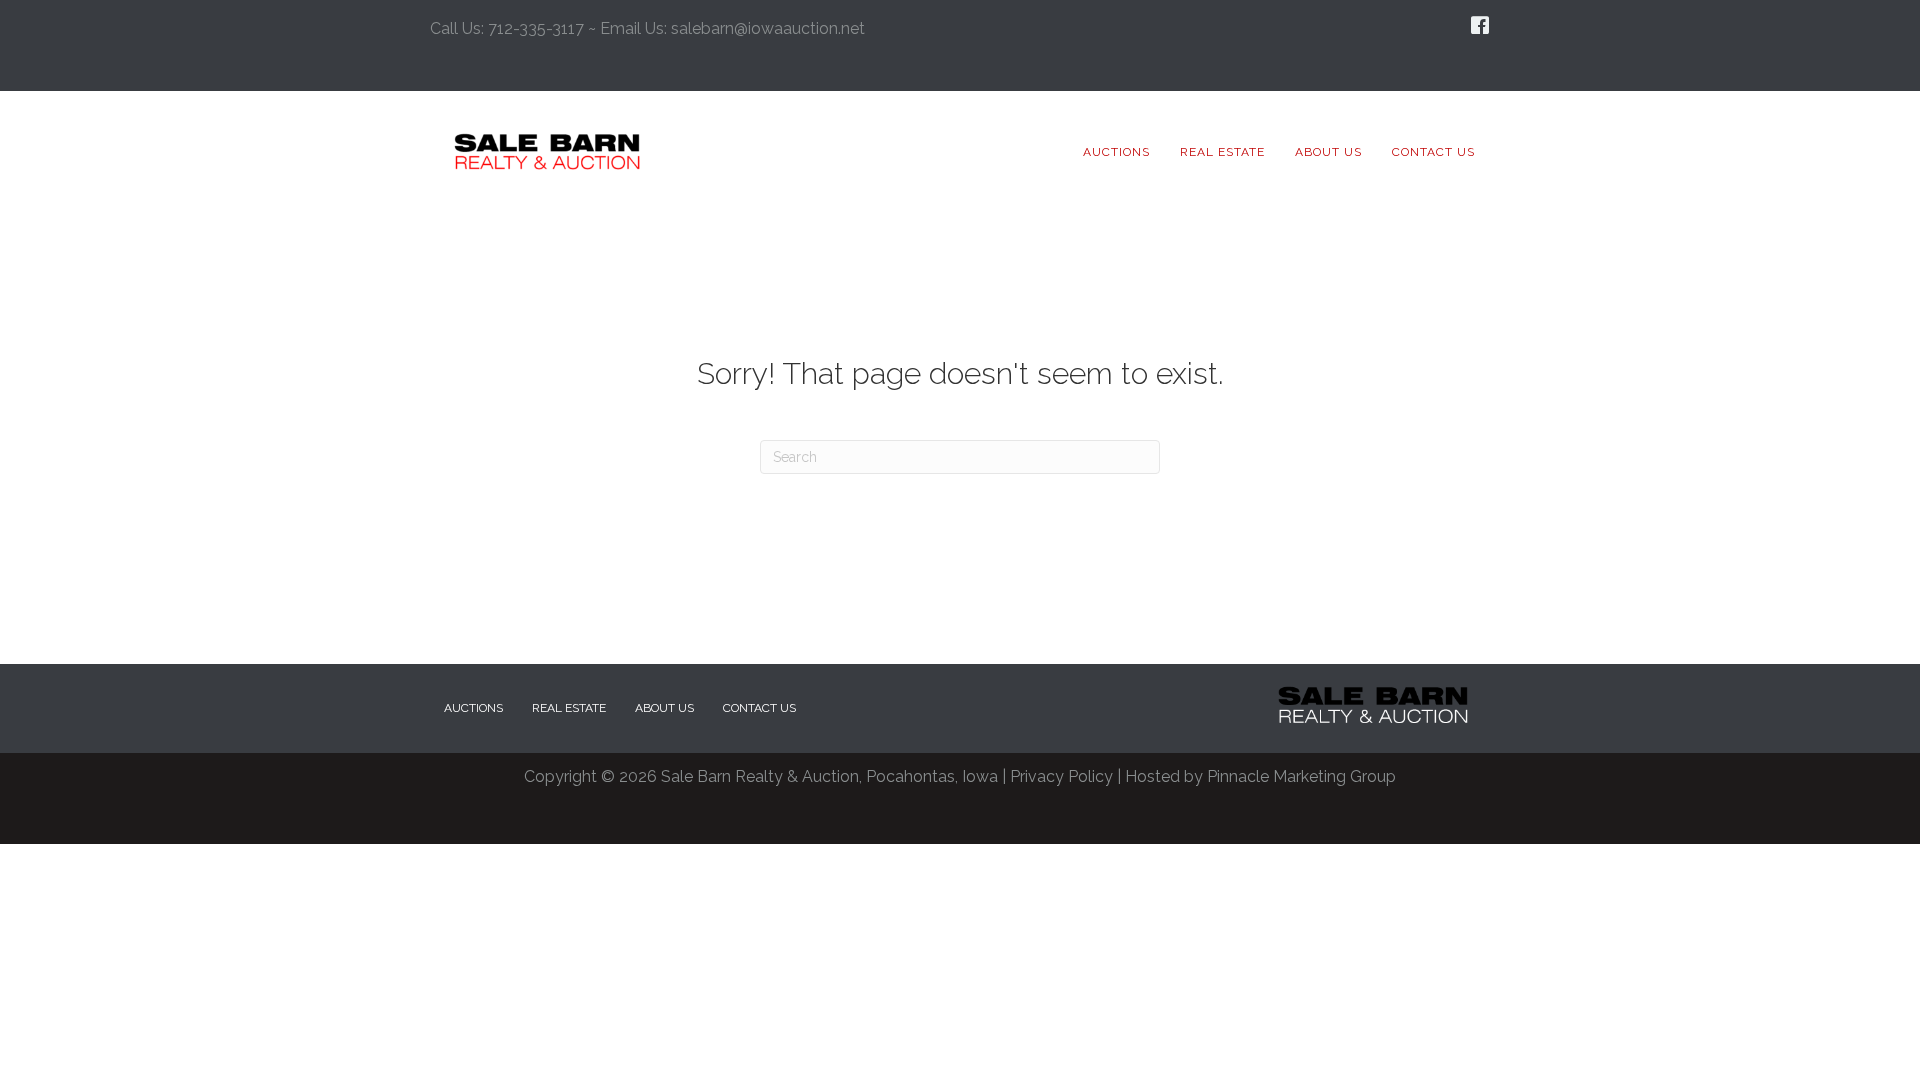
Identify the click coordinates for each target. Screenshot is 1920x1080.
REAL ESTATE (569, 708)
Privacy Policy (1061, 776)
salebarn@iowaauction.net (768, 28)
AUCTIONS (473, 708)
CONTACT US (759, 708)
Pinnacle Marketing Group (1301, 776)
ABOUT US (664, 708)
